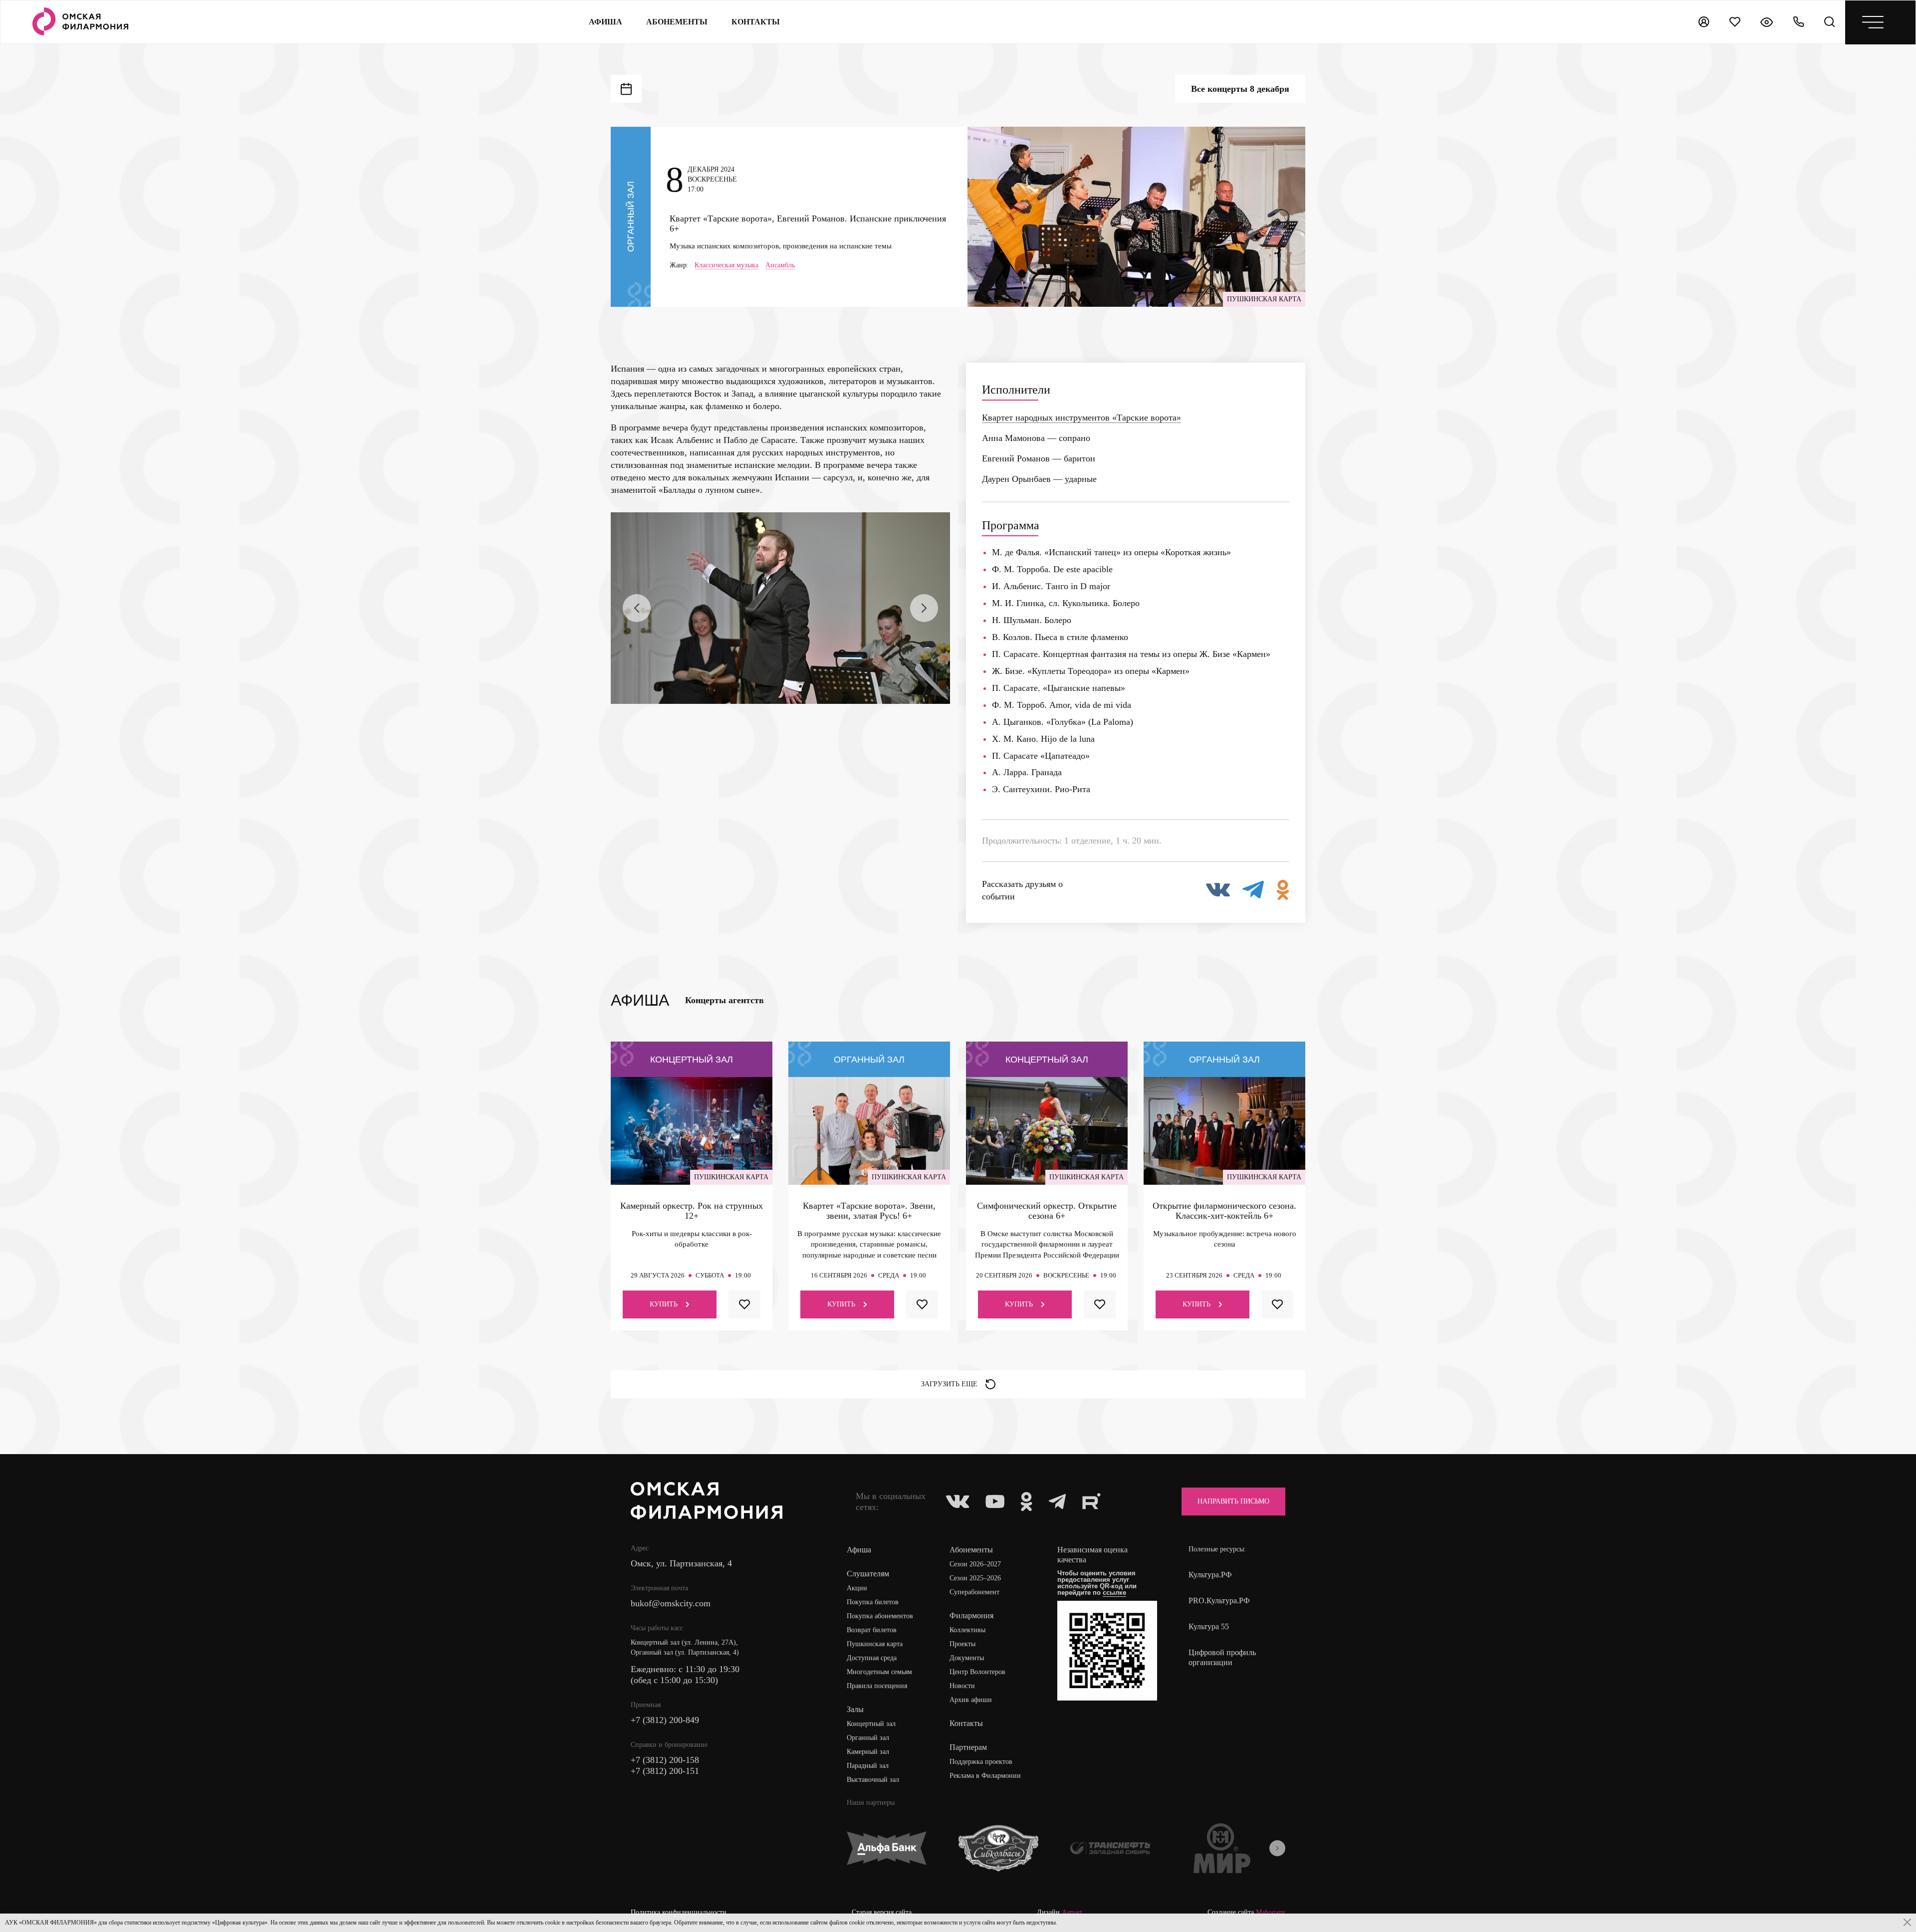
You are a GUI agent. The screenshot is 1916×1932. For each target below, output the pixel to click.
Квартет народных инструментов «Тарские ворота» (1081, 418)
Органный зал (868, 1738)
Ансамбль (780, 265)
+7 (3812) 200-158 (665, 1760)
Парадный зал (868, 1766)
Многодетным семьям (879, 1672)
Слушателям (868, 1574)
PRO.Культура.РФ (1219, 1601)
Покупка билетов (873, 1602)
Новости (962, 1686)
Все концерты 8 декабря (1240, 89)
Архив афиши (971, 1700)
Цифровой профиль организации (1222, 1657)
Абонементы (677, 22)
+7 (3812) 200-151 (665, 1771)
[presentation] (637, 608)
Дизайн (1060, 1913)
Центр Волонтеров (977, 1672)
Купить (664, 1304)
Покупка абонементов (880, 1616)
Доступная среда (872, 1658)
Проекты (962, 1644)
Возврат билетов (872, 1630)
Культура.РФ (1210, 1575)
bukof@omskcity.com (671, 1603)
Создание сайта (1246, 1913)
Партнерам (968, 1747)
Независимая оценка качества (1092, 1555)
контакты (756, 22)
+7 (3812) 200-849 (665, 1720)
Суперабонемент (974, 1592)
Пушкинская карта (875, 1644)
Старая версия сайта (882, 1913)
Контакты (966, 1723)
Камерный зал (868, 1752)
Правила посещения (877, 1686)
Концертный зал (871, 1724)
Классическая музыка (726, 265)
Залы (855, 1709)
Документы (967, 1658)
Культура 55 (1209, 1626)
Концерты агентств (724, 1000)
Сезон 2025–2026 (975, 1578)
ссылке (1114, 1593)
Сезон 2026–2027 (975, 1564)
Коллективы (967, 1630)
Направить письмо (1233, 1501)
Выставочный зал (873, 1780)
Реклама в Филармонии (985, 1776)
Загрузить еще (949, 1384)
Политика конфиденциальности (679, 1913)
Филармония (971, 1615)
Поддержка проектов (981, 1762)
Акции (857, 1588)
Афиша (605, 22)
